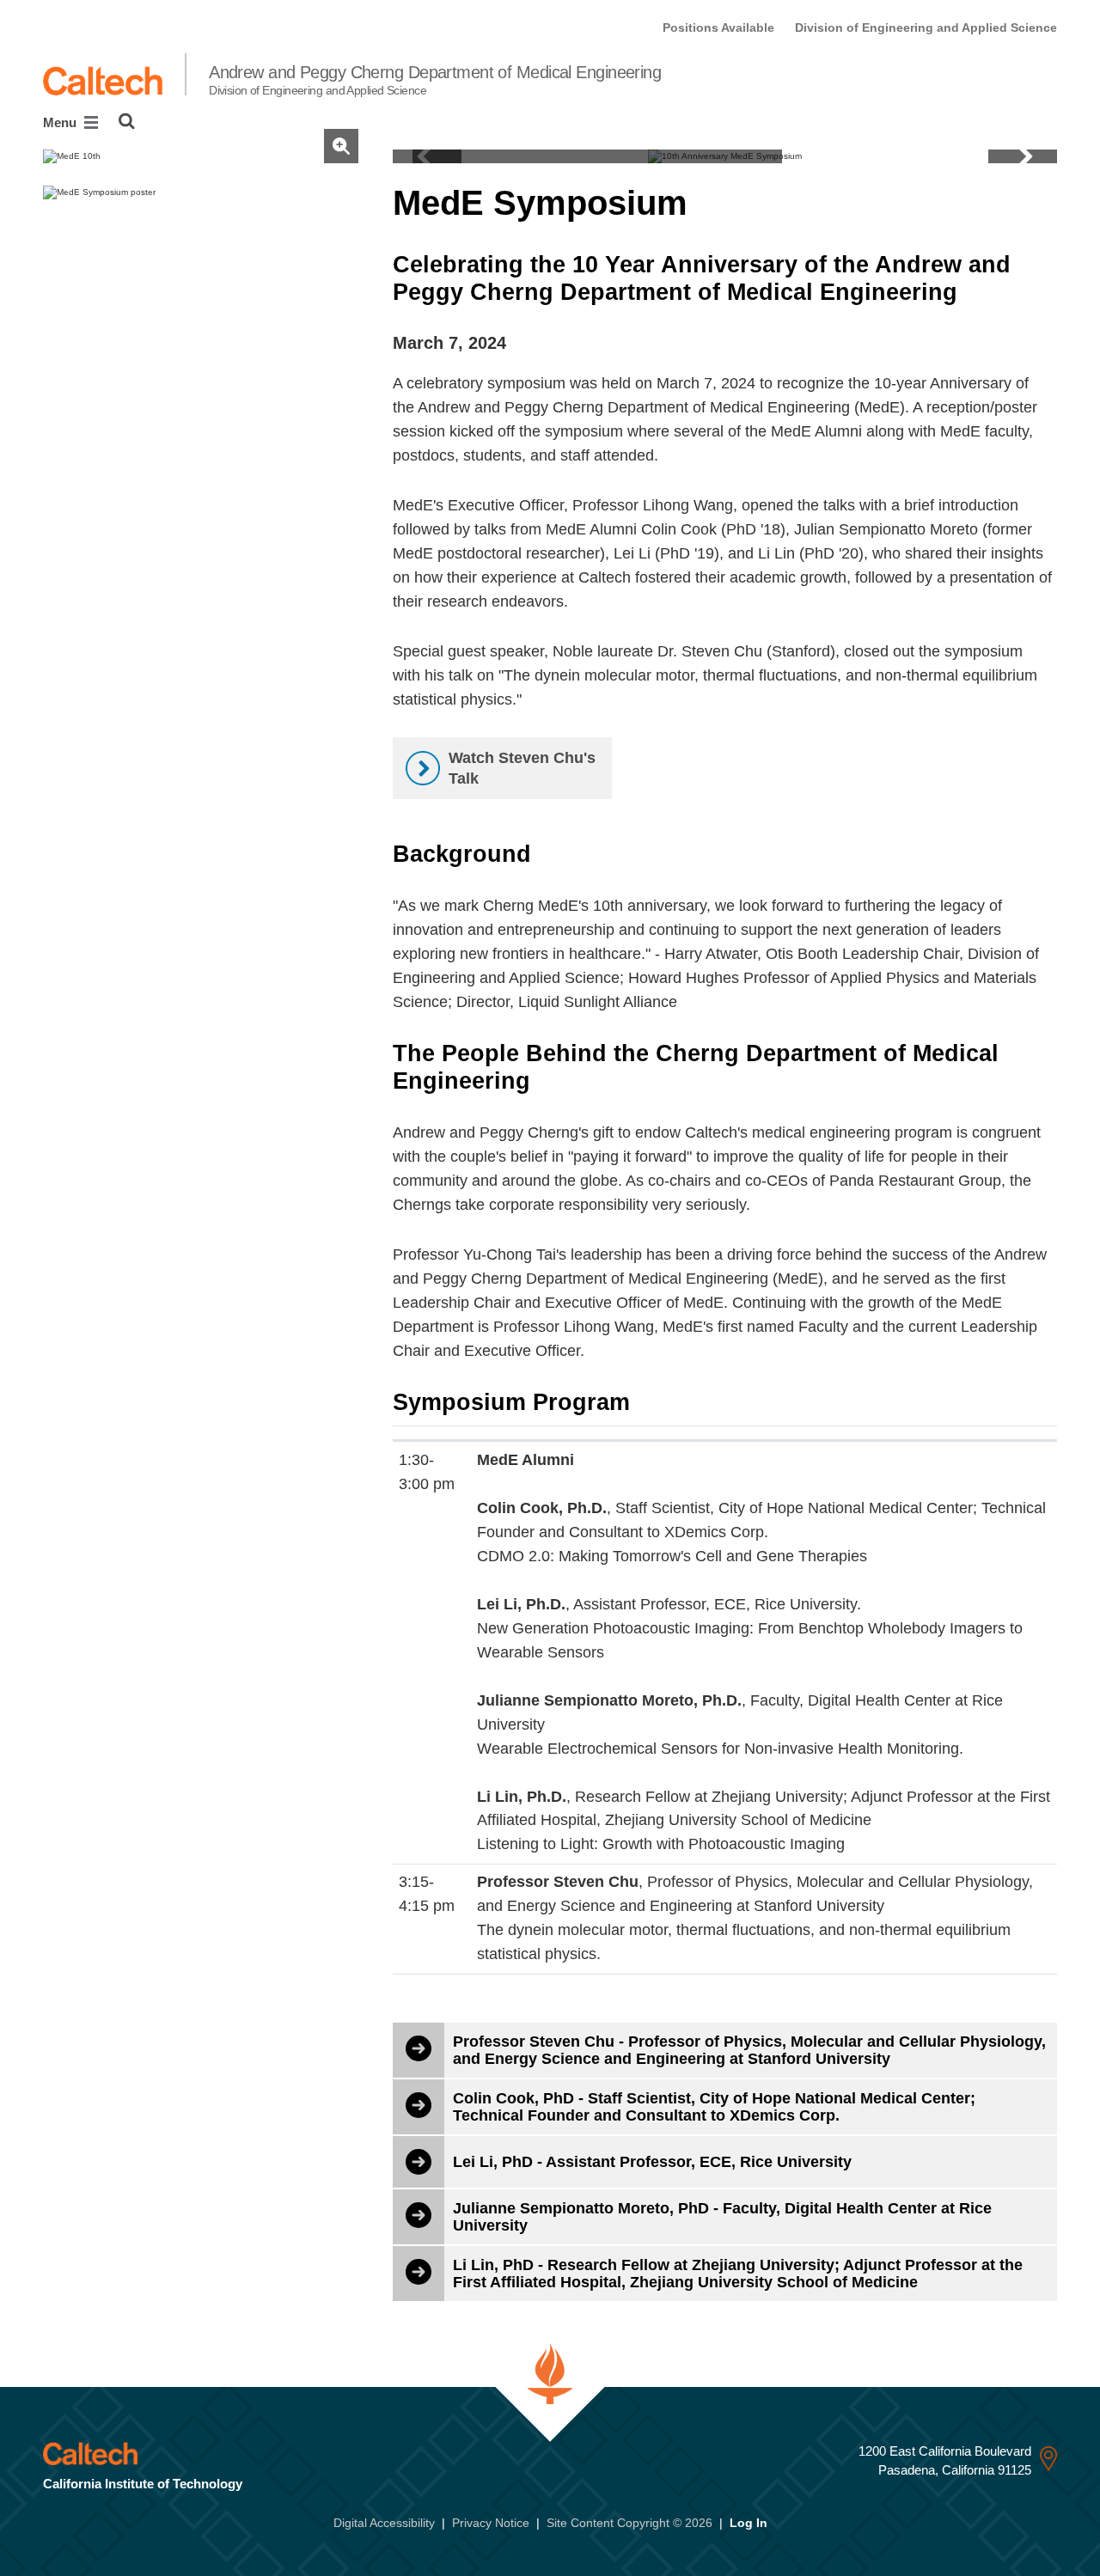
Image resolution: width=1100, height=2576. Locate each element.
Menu (61, 122)
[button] (1023, 156)
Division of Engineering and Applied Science (926, 27)
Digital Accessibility (384, 2523)
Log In (749, 2523)
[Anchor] (709, 203)
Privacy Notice (491, 2523)
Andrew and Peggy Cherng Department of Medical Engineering (435, 80)
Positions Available (718, 27)
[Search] (127, 121)
